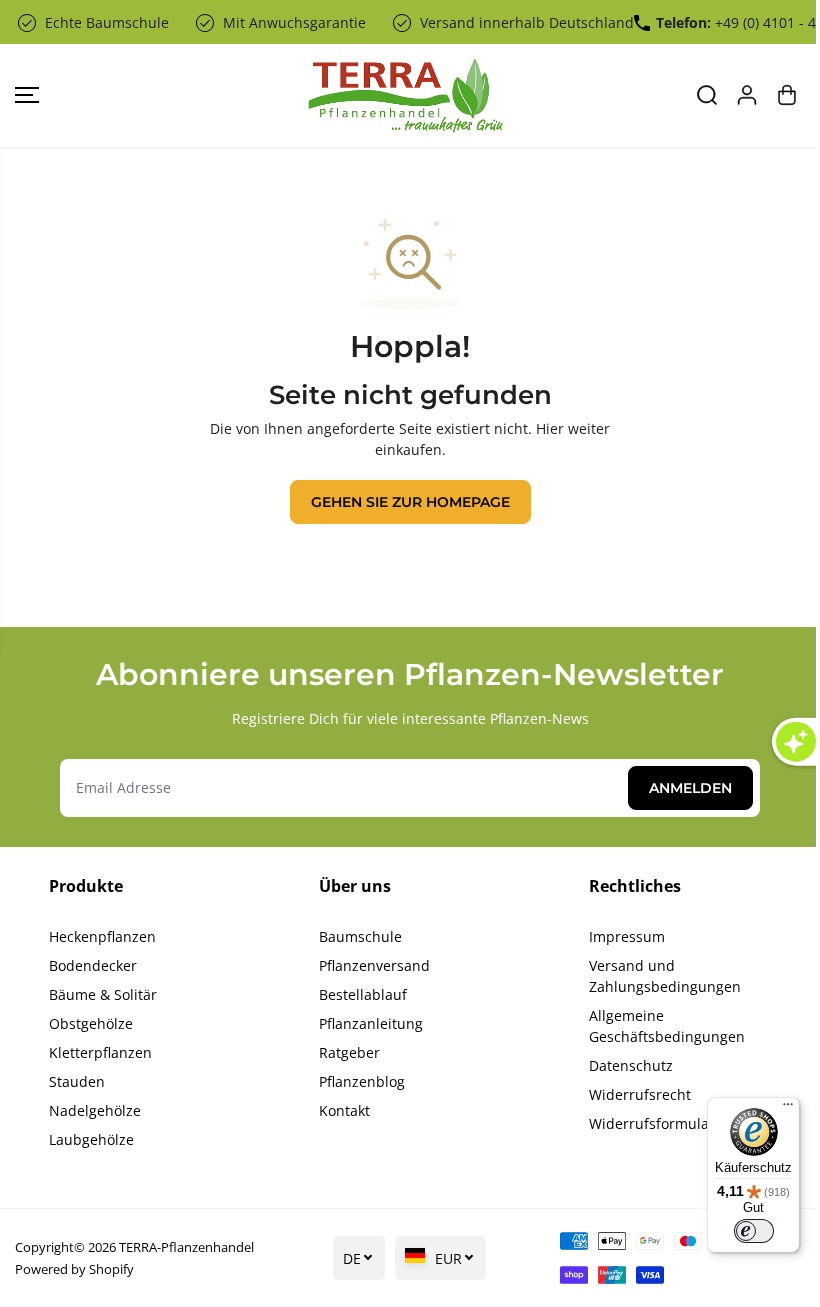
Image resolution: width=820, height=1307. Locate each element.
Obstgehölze (91, 1023)
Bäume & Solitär (103, 994)
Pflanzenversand (374, 965)
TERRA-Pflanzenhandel (186, 1247)
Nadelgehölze (95, 1110)
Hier (550, 428)
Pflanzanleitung (371, 1023)
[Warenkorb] (787, 95)
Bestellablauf (363, 994)
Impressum (627, 936)
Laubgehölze (91, 1139)
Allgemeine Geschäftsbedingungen (667, 1026)
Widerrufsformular (652, 1123)
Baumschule (360, 936)
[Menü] (788, 1109)
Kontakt (344, 1110)
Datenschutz (631, 1065)
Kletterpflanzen (100, 1052)
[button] (27, 95)
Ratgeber (349, 1052)
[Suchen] (707, 95)
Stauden (77, 1081)
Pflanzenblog (362, 1081)
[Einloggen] (747, 95)
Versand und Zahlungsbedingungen (665, 976)
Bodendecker (93, 965)
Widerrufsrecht (640, 1094)
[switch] (754, 1231)
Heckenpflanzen (102, 936)
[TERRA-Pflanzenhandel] (405, 95)
